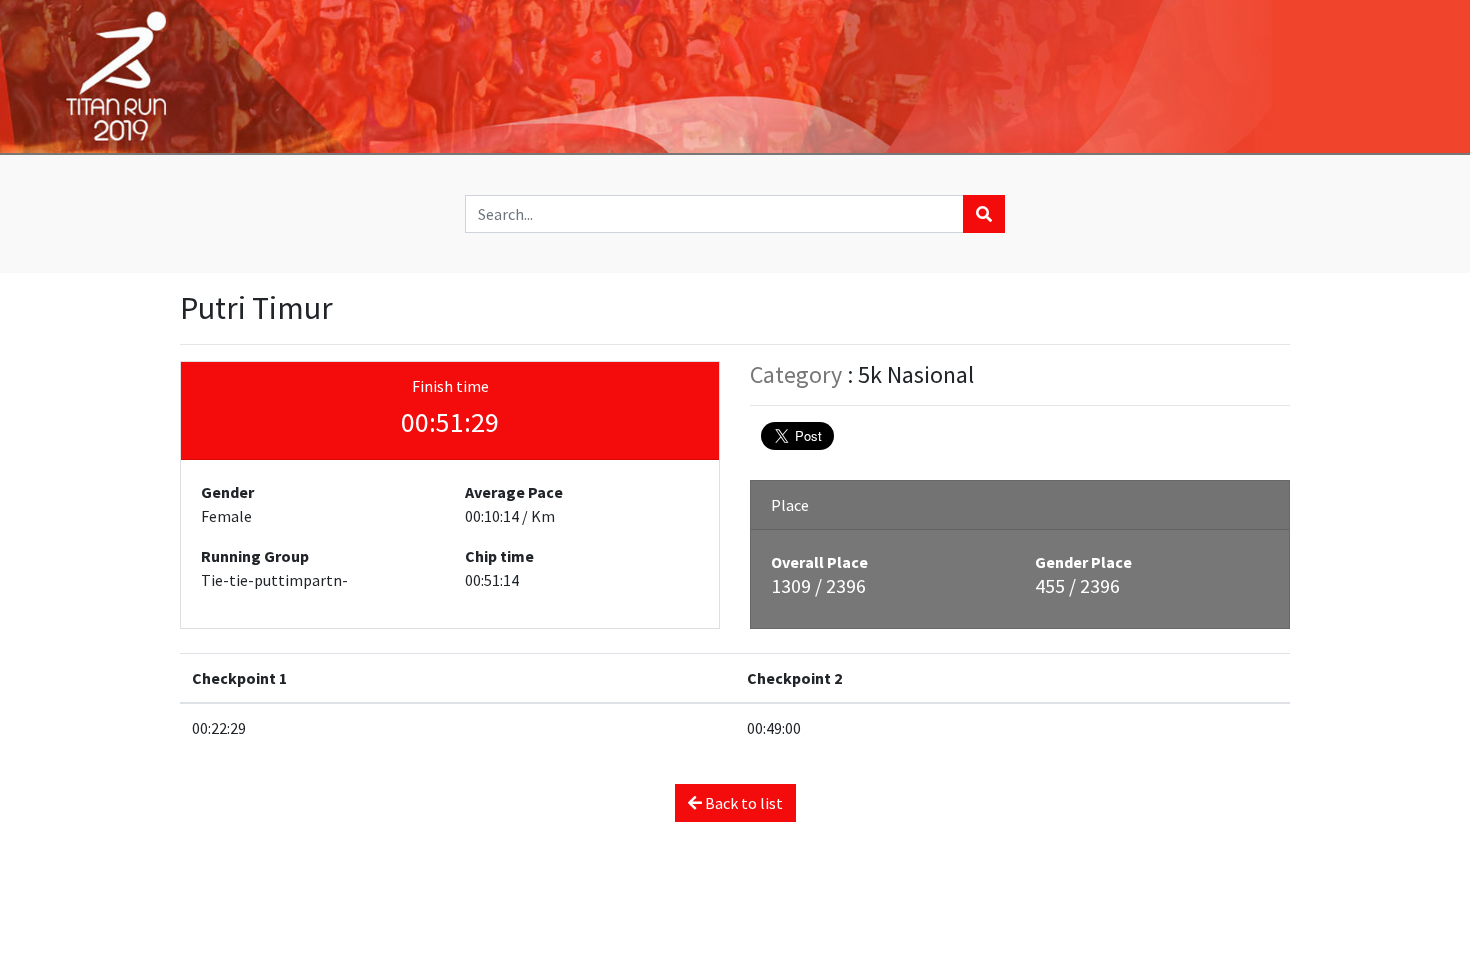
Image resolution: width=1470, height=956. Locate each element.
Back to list (742, 803)
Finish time (450, 386)
